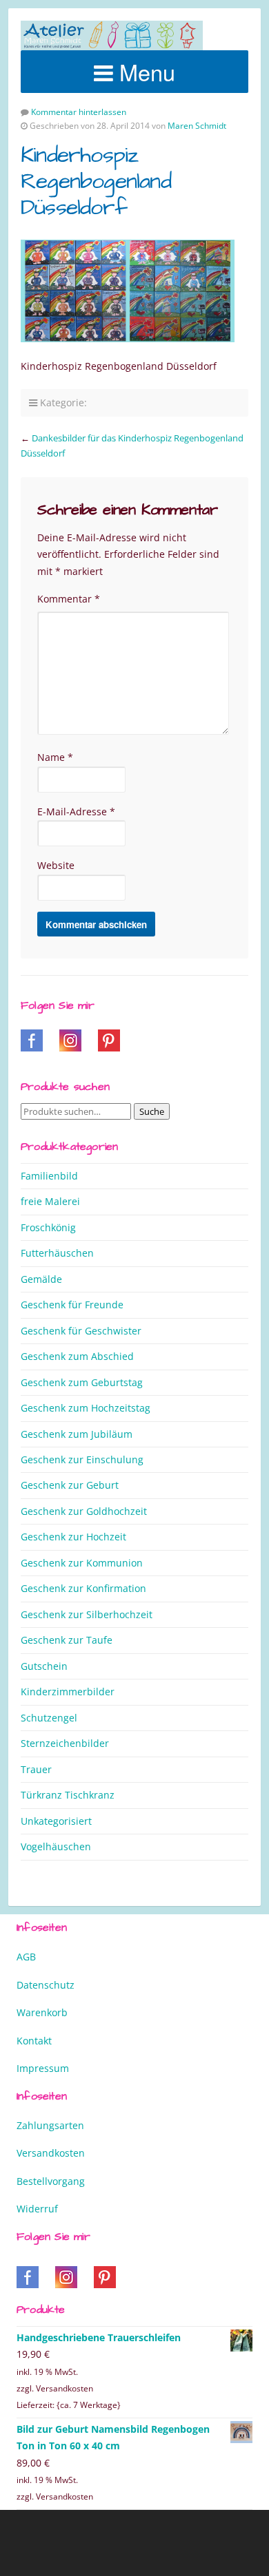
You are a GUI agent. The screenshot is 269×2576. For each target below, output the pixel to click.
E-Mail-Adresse (76, 811)
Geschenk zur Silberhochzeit (87, 1614)
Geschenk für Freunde (72, 1305)
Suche (152, 1111)
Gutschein (44, 1666)
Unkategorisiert (56, 1821)
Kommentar (69, 599)
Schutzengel (49, 1718)
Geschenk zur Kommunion (82, 1563)
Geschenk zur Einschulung (82, 1459)
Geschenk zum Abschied (77, 1356)
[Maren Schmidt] (112, 35)
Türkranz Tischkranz (68, 1795)
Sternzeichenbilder (65, 1743)
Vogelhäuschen (56, 1846)
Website (56, 865)
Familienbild (49, 1176)
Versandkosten (51, 2153)
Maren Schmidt (197, 126)
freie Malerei (50, 1201)
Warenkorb (42, 2012)
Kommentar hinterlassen (79, 112)
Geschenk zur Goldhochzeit (84, 1511)
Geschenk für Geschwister (81, 1331)
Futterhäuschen (57, 1253)
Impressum (43, 2068)
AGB (26, 1957)
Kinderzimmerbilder (68, 1692)
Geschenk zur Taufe (67, 1640)
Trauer (36, 1769)
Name (55, 757)
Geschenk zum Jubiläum (77, 1434)
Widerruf (37, 2209)
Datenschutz (46, 1985)
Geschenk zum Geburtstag (82, 1382)
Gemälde (41, 1279)
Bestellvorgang (51, 2181)
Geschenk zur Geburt (70, 1485)
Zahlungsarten (50, 2125)
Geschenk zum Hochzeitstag (86, 1408)
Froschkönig (48, 1227)
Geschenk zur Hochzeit (73, 1537)
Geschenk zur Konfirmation (83, 1588)
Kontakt (34, 2041)
